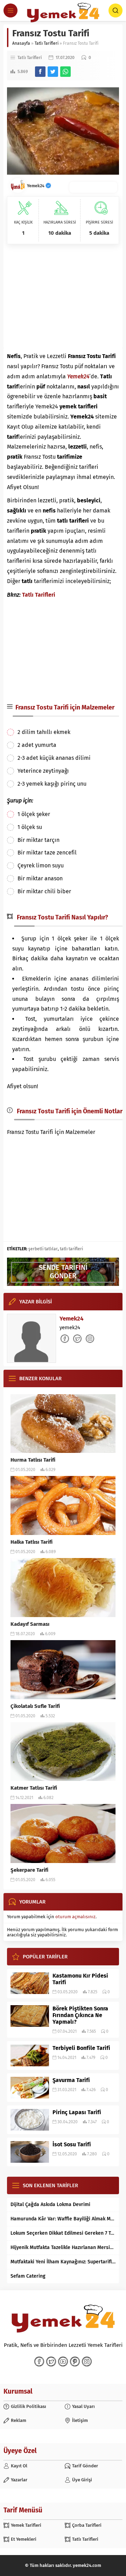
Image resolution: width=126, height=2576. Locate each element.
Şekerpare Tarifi (29, 1870)
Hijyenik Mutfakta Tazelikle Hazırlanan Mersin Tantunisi (63, 2247)
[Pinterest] (75, 2362)
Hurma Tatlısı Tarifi (33, 1460)
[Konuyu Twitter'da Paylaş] (53, 72)
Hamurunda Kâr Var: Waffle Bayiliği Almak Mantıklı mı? (63, 2219)
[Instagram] (87, 2362)
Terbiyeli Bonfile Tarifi (81, 2048)
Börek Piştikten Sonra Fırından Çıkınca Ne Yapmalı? (80, 2015)
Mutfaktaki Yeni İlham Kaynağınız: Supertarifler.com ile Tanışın (63, 2262)
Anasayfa (21, 43)
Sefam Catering (28, 2276)
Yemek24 (36, 186)
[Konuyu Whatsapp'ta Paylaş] (65, 72)
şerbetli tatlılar (43, 1249)
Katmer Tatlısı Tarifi (34, 1788)
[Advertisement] (63, 298)
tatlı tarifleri (71, 1249)
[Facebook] (39, 2362)
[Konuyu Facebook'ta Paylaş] (40, 72)
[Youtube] (63, 2362)
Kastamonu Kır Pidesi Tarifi (80, 1979)
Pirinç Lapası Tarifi (77, 2112)
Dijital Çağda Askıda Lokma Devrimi (50, 2204)
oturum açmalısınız (75, 1917)
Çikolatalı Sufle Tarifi (35, 1706)
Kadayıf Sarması (30, 1624)
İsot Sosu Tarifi (72, 2144)
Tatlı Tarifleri (47, 43)
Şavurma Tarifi (71, 2080)
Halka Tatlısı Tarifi (31, 1542)
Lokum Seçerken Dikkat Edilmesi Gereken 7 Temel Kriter (63, 2233)
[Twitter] (51, 2362)
